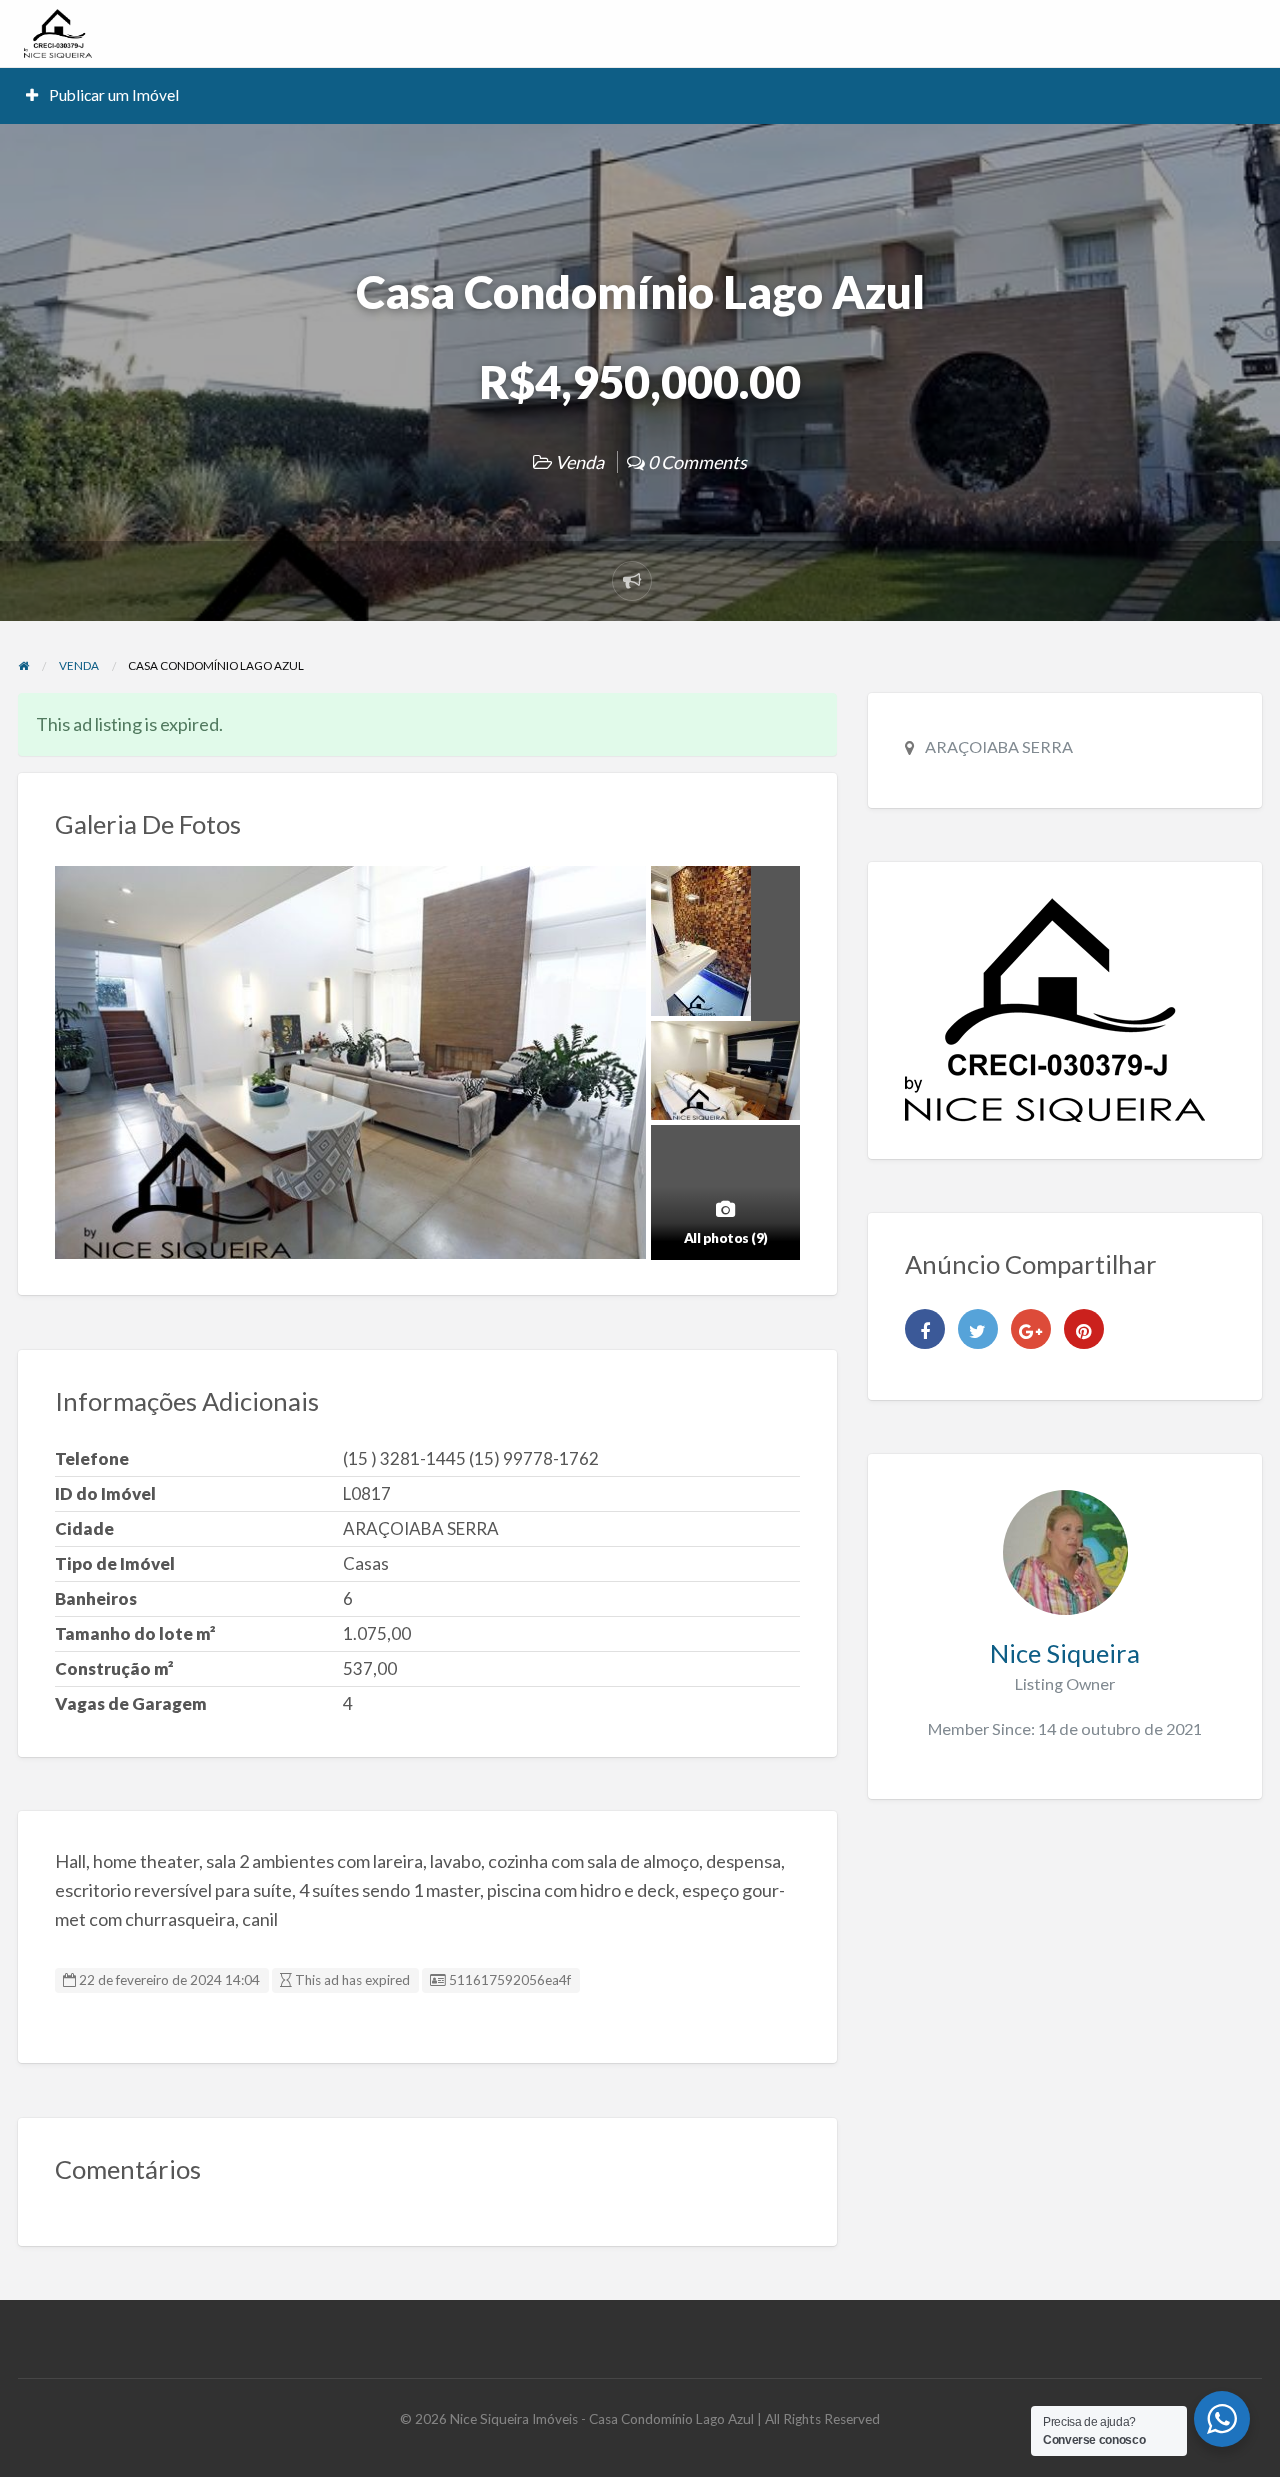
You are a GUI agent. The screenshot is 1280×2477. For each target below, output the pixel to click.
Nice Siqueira (1065, 1653)
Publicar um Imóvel (112, 95)
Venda (579, 462)
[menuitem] (103, 95)
